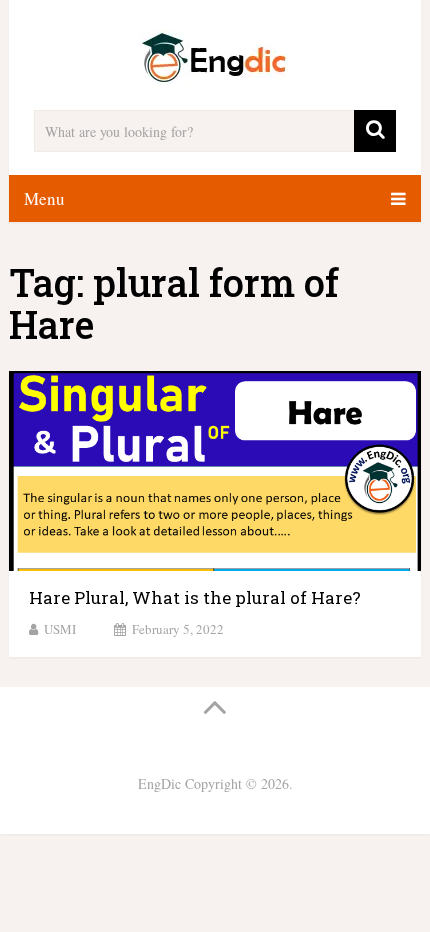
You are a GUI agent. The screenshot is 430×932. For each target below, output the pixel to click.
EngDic (159, 783)
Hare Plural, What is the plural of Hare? (195, 597)
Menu (44, 198)
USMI (60, 629)
